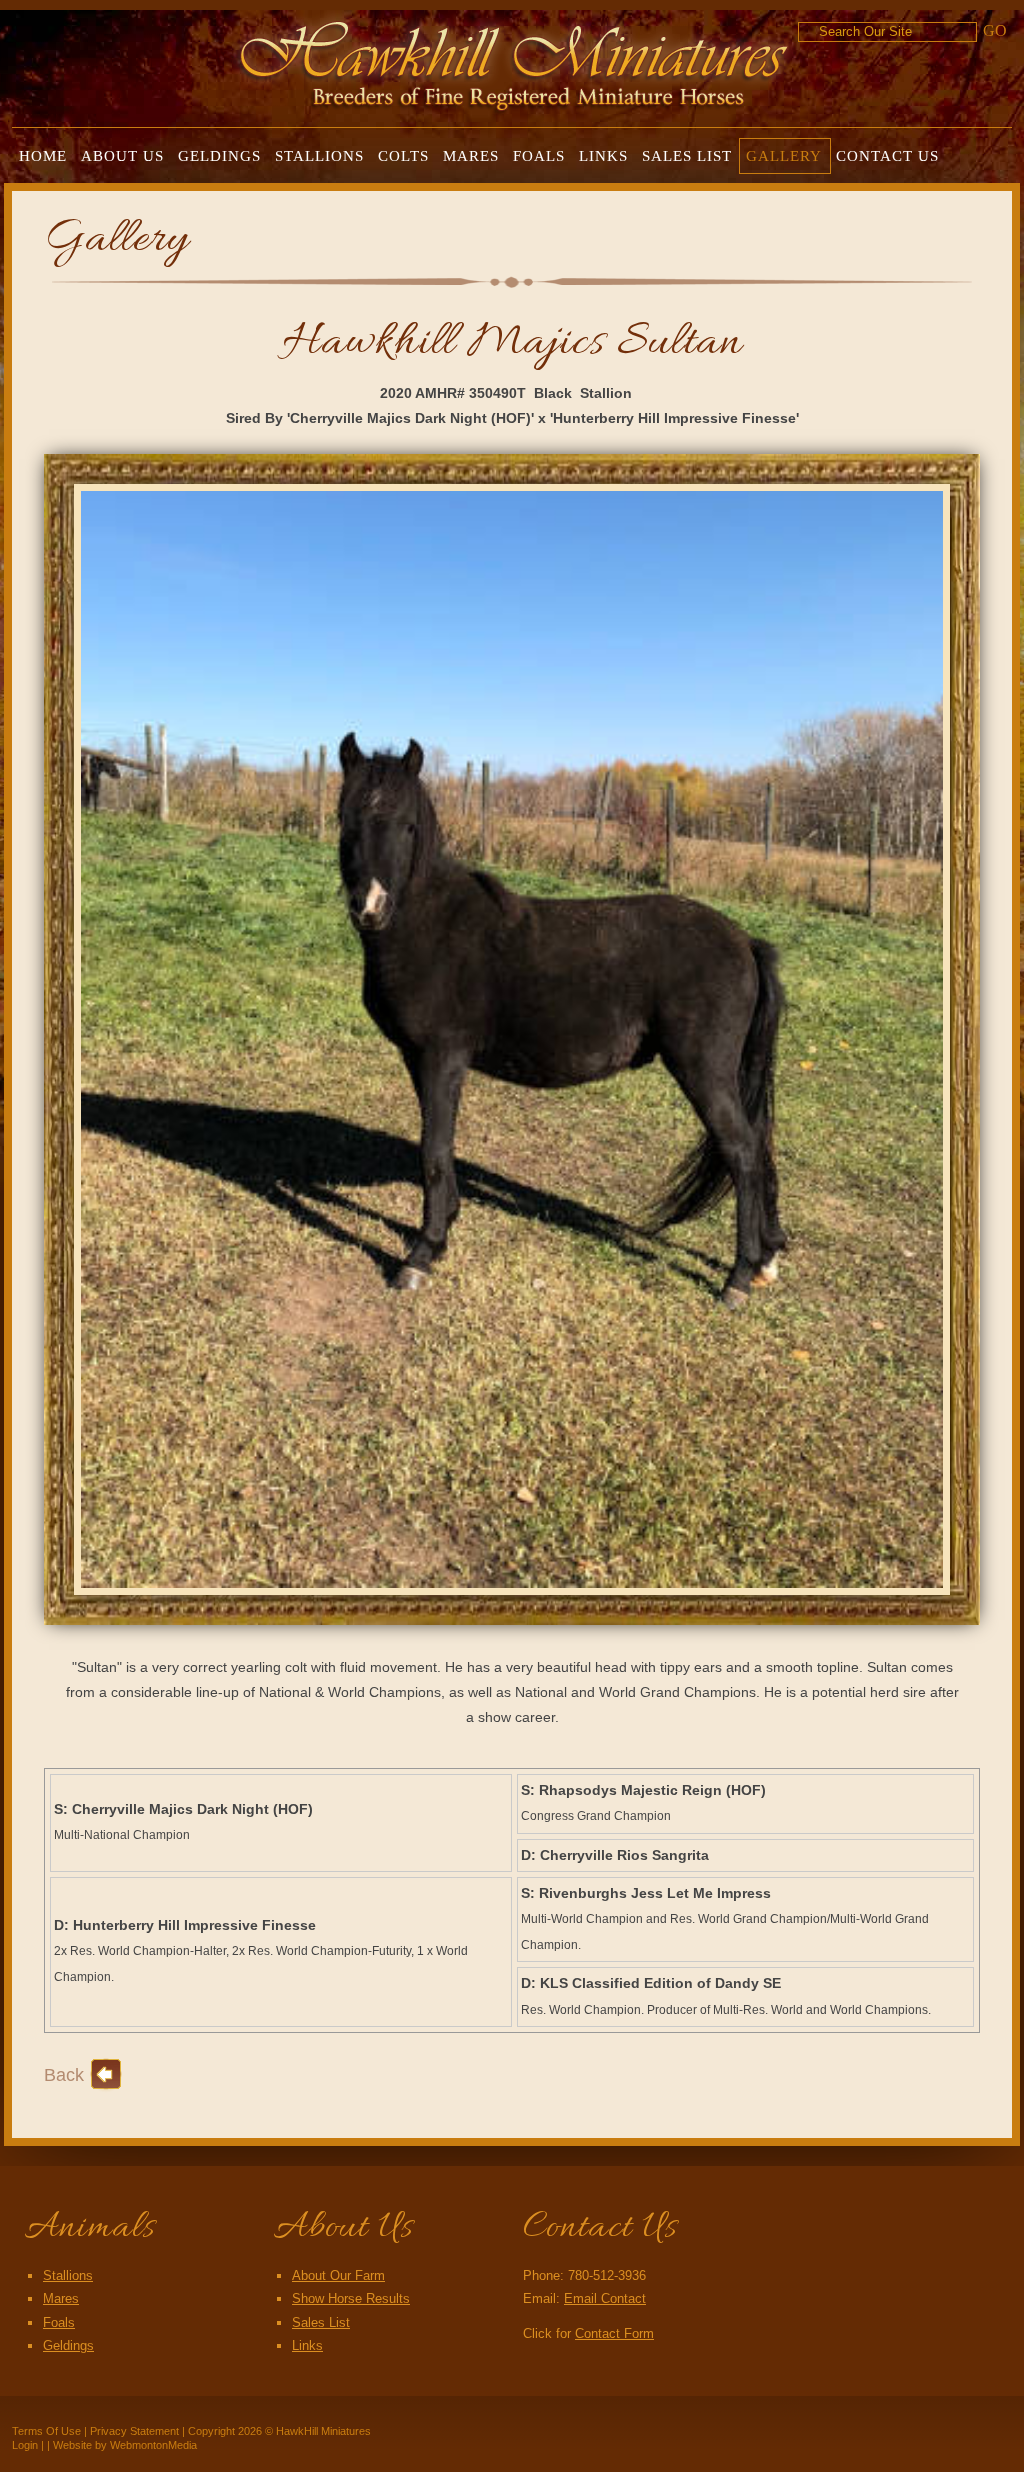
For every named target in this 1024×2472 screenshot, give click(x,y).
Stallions (68, 2275)
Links (307, 2345)
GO (995, 30)
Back (64, 2075)
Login (25, 2445)
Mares (61, 2298)
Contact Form (614, 2333)
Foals (59, 2322)
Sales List (321, 2322)
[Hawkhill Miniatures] (514, 62)
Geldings (68, 2345)
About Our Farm (338, 2275)
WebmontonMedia (153, 2445)
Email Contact (605, 2298)
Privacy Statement (134, 2431)
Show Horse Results (351, 2298)
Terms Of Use (46, 2431)
